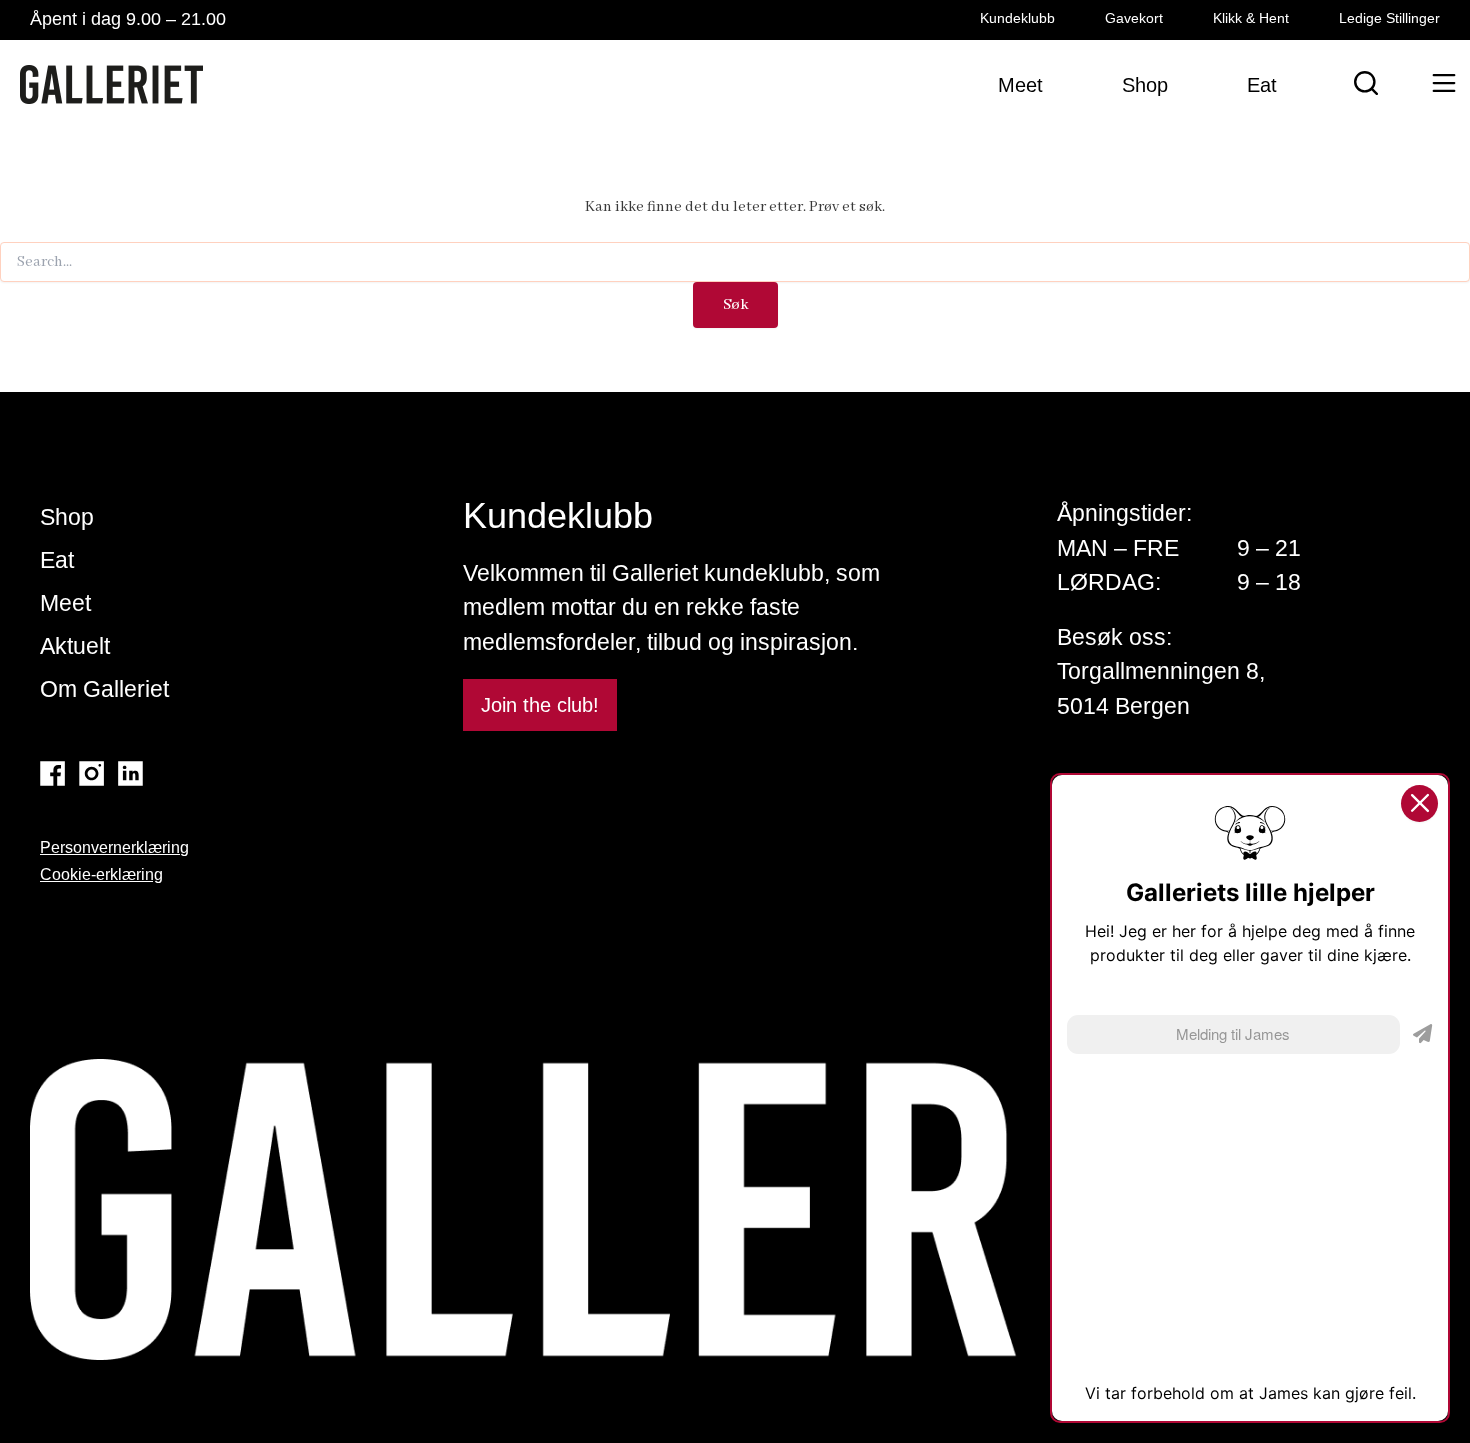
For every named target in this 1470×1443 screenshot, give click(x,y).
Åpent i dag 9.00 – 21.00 (128, 19)
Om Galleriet (104, 689)
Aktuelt (75, 646)
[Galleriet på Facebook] (52, 773)
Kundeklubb (1017, 18)
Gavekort (1134, 18)
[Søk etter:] (735, 262)
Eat (57, 560)
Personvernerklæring (114, 847)
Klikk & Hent (1251, 18)
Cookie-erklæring (101, 874)
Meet (65, 603)
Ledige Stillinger (1389, 18)
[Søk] (1366, 83)
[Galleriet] (111, 84)
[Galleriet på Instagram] (91, 773)
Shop (67, 517)
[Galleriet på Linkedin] (130, 773)
